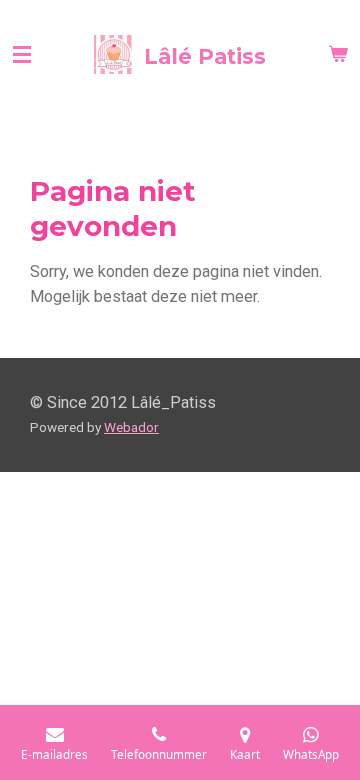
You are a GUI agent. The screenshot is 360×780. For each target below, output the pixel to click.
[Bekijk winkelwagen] (338, 55)
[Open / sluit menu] (22, 55)
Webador (131, 427)
